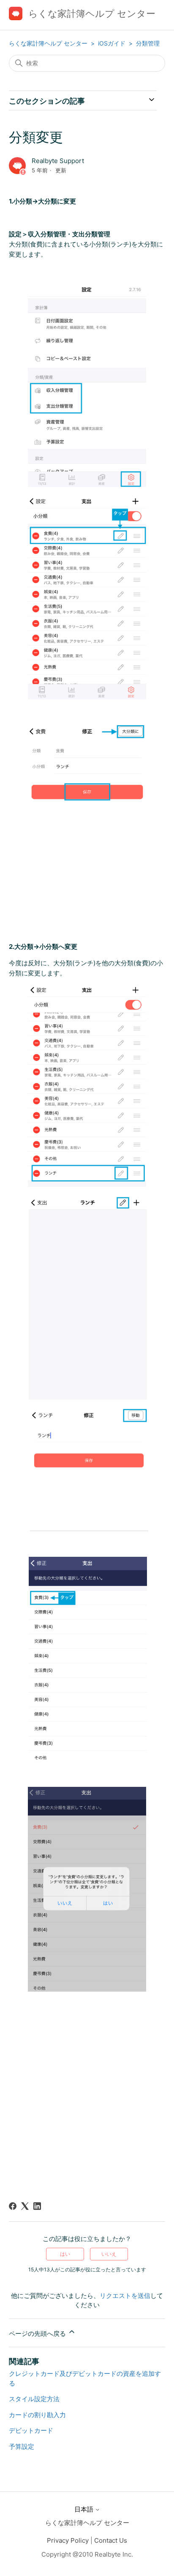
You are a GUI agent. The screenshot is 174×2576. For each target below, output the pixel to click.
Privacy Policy (68, 2540)
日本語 (85, 2509)
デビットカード (31, 2430)
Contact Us (111, 2540)
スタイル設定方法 (34, 2399)
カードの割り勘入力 (37, 2415)
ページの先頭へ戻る (38, 2334)
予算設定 (22, 2446)
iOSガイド (113, 43)
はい (65, 2254)
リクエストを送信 (125, 2296)
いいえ (109, 2254)
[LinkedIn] (37, 2206)
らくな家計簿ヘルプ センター (48, 43)
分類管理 (148, 43)
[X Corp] (25, 2206)
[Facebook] (13, 2206)
